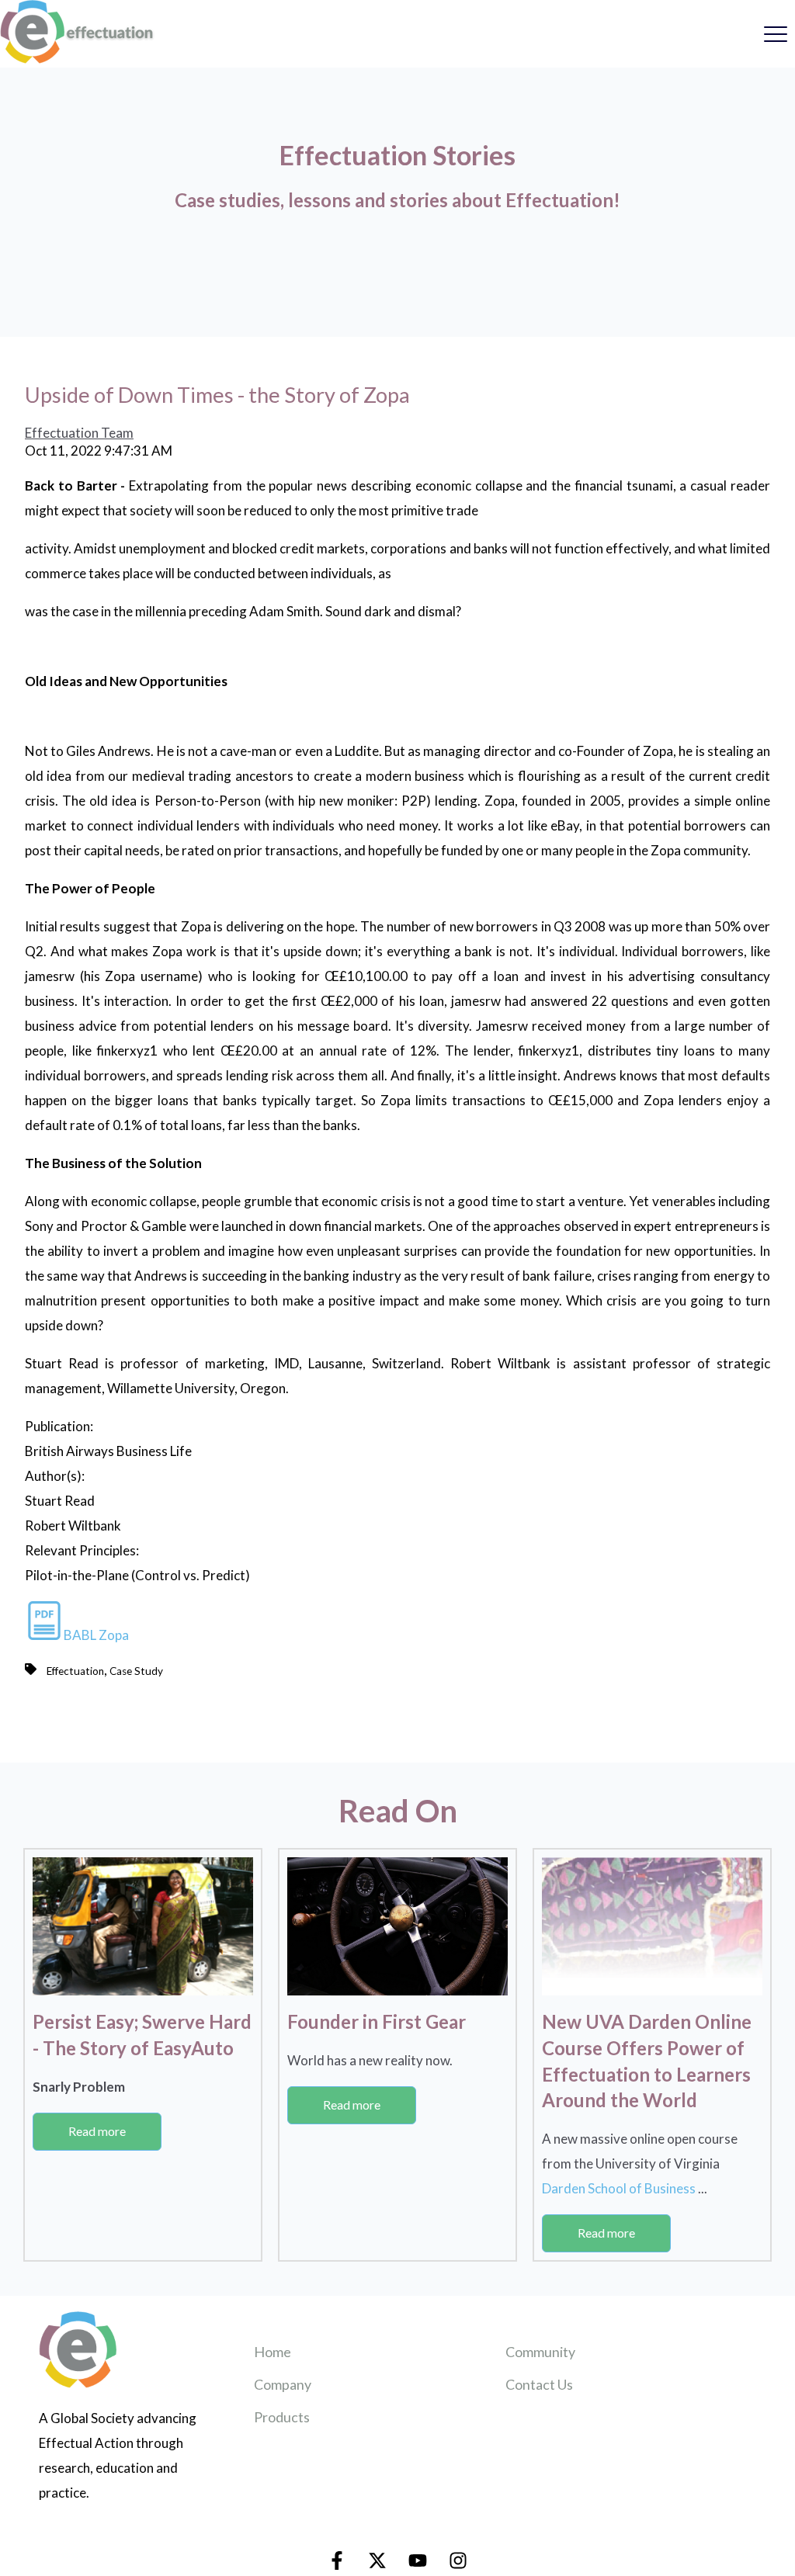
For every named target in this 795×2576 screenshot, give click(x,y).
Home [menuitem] (273, 2352)
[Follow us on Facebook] (337, 2560)
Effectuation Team (79, 433)
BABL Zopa (96, 1635)
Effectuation (75, 1671)
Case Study (136, 1671)
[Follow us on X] (377, 2560)
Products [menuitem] (282, 2417)
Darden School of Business (620, 2188)
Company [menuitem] (283, 2384)
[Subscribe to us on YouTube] (418, 2560)
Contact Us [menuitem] (539, 2384)
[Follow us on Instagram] (458, 2560)
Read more (97, 2131)
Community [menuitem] (540, 2352)
